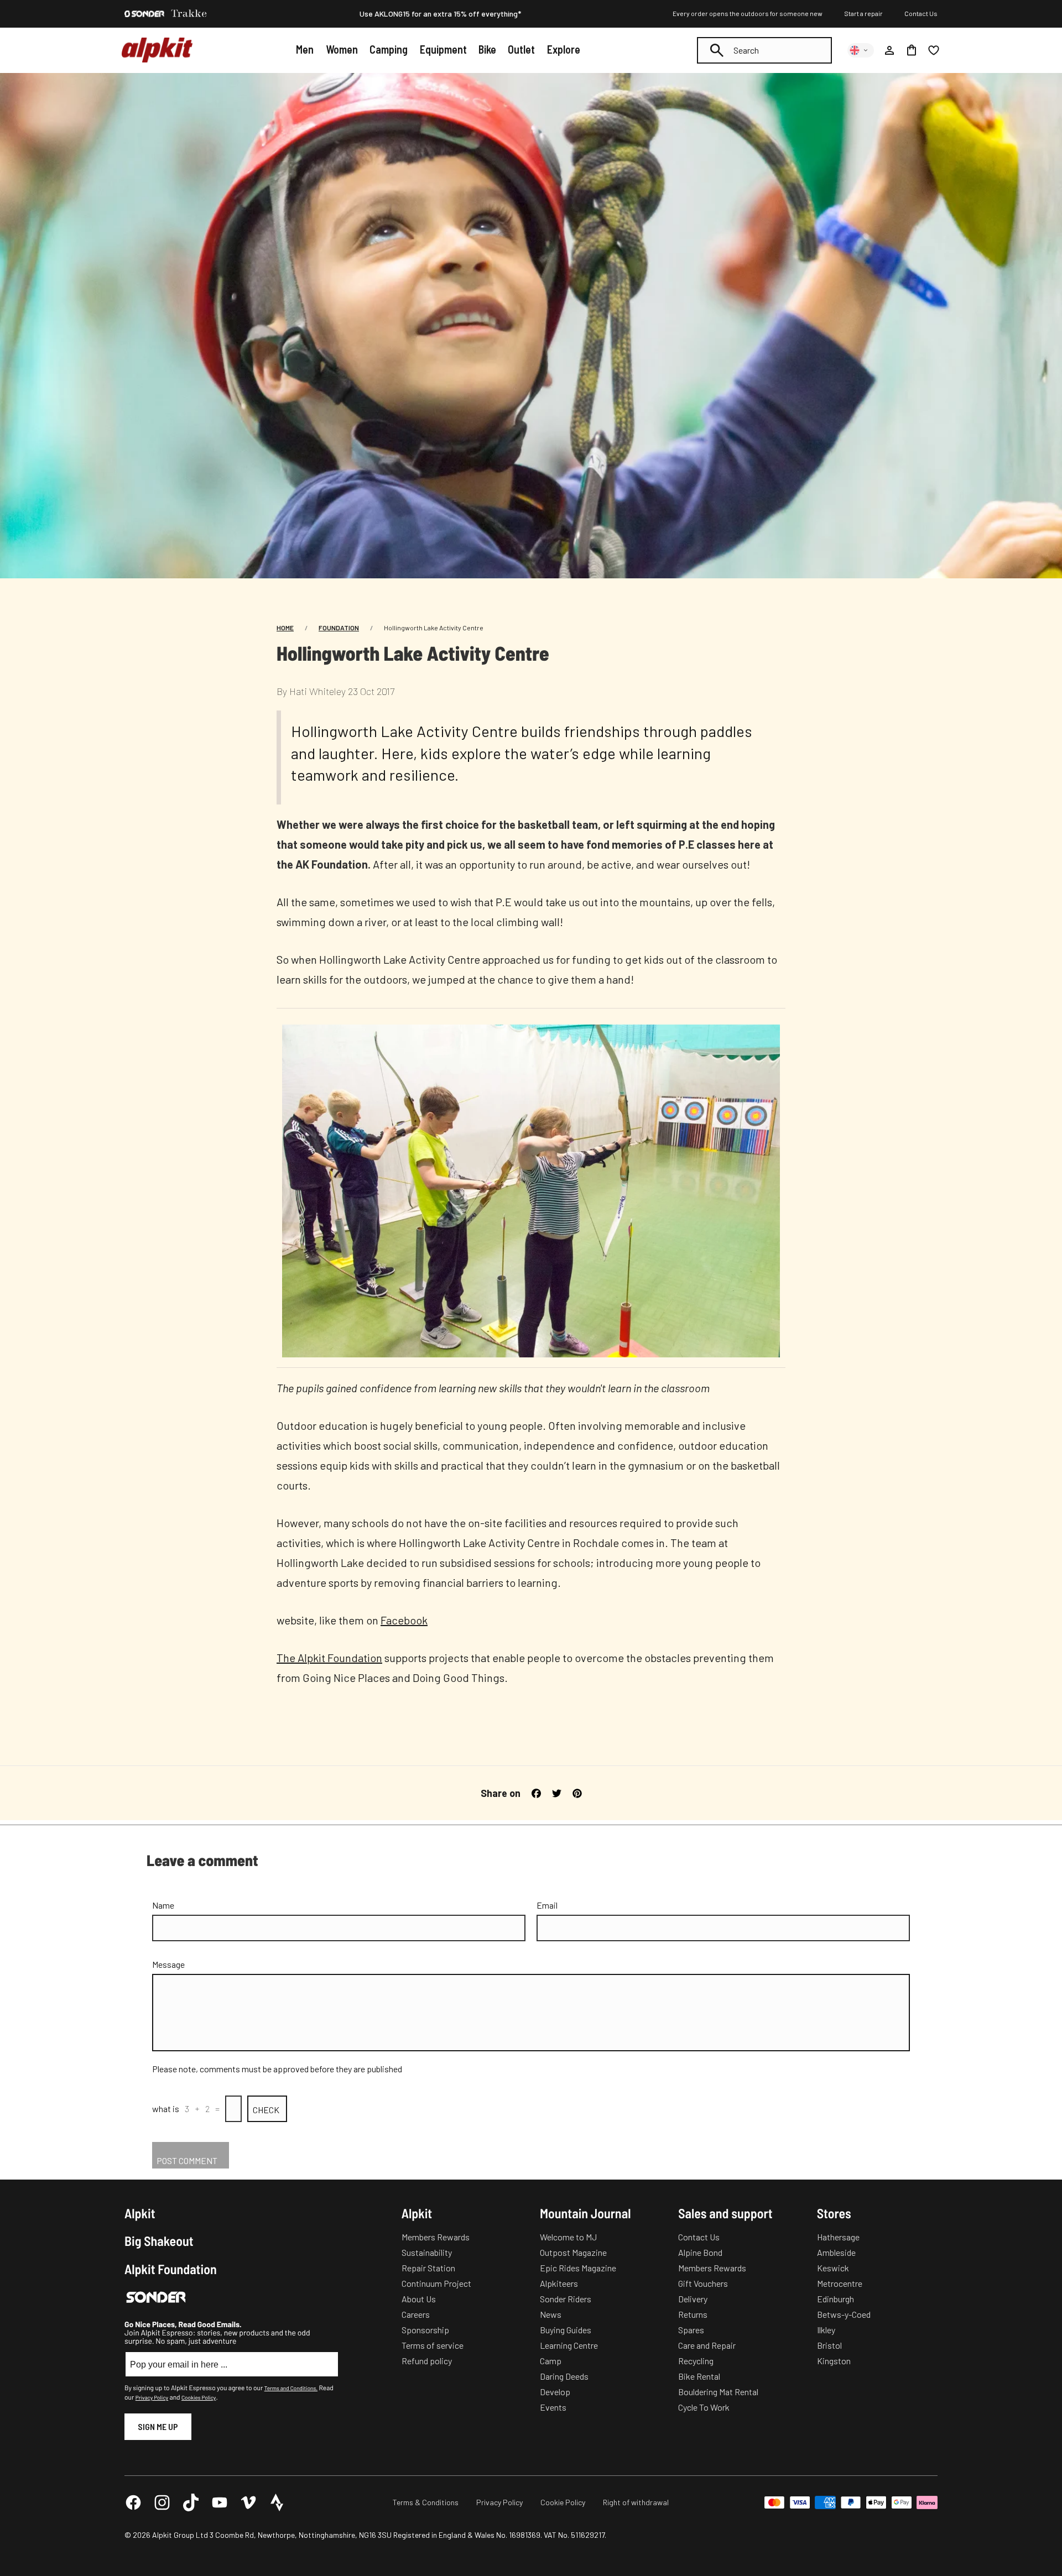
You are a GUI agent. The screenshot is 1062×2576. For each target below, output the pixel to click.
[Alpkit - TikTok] (191, 2502)
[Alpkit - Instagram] (162, 2502)
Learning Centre (569, 2345)
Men (305, 49)
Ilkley (826, 2330)
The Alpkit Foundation (329, 1658)
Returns (693, 2314)
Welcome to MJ (568, 2237)
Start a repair (863, 13)
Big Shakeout (159, 2241)
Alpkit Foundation (171, 2269)
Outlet (521, 49)
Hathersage (838, 2237)
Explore (564, 49)
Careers (416, 2314)
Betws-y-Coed (844, 2314)
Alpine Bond (700, 2252)
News (551, 2314)
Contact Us (921, 13)
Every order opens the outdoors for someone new (748, 13)
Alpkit (140, 2213)
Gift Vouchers (703, 2283)
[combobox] (764, 50)
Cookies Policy (199, 2397)
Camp (551, 2361)
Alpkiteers (559, 2283)
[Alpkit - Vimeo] (248, 2502)
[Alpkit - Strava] (277, 2502)
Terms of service (433, 2345)
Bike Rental (699, 2376)
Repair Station (428, 2268)
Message (168, 1964)
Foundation (339, 628)
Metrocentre (840, 2283)
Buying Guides (566, 2330)
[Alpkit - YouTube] (220, 2502)
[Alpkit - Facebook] (133, 2502)
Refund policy (427, 2361)
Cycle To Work (704, 2407)
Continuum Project (436, 2283)
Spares (691, 2330)
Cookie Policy (563, 2502)
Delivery (693, 2299)
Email (547, 1905)
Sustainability (427, 2252)
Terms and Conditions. (291, 2388)
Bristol (829, 2345)
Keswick (833, 2268)
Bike (487, 49)
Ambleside (836, 2252)
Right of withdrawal (636, 2502)
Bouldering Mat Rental (718, 2392)
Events (553, 2407)
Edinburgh (835, 2299)
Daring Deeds (564, 2376)
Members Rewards (436, 2237)
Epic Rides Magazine (578, 2268)
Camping (389, 49)
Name (163, 1905)
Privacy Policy (152, 2397)
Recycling (696, 2361)
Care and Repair (707, 2345)
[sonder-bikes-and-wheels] (144, 14)
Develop (555, 2392)
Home (285, 628)
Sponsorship (425, 2330)
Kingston (834, 2361)
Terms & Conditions (426, 2502)
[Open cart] (912, 50)
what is (166, 2109)
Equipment (443, 49)
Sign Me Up (158, 2426)
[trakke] (189, 14)
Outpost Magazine (573, 2252)
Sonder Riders (566, 2299)
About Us (419, 2299)
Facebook (404, 1620)
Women (342, 49)
